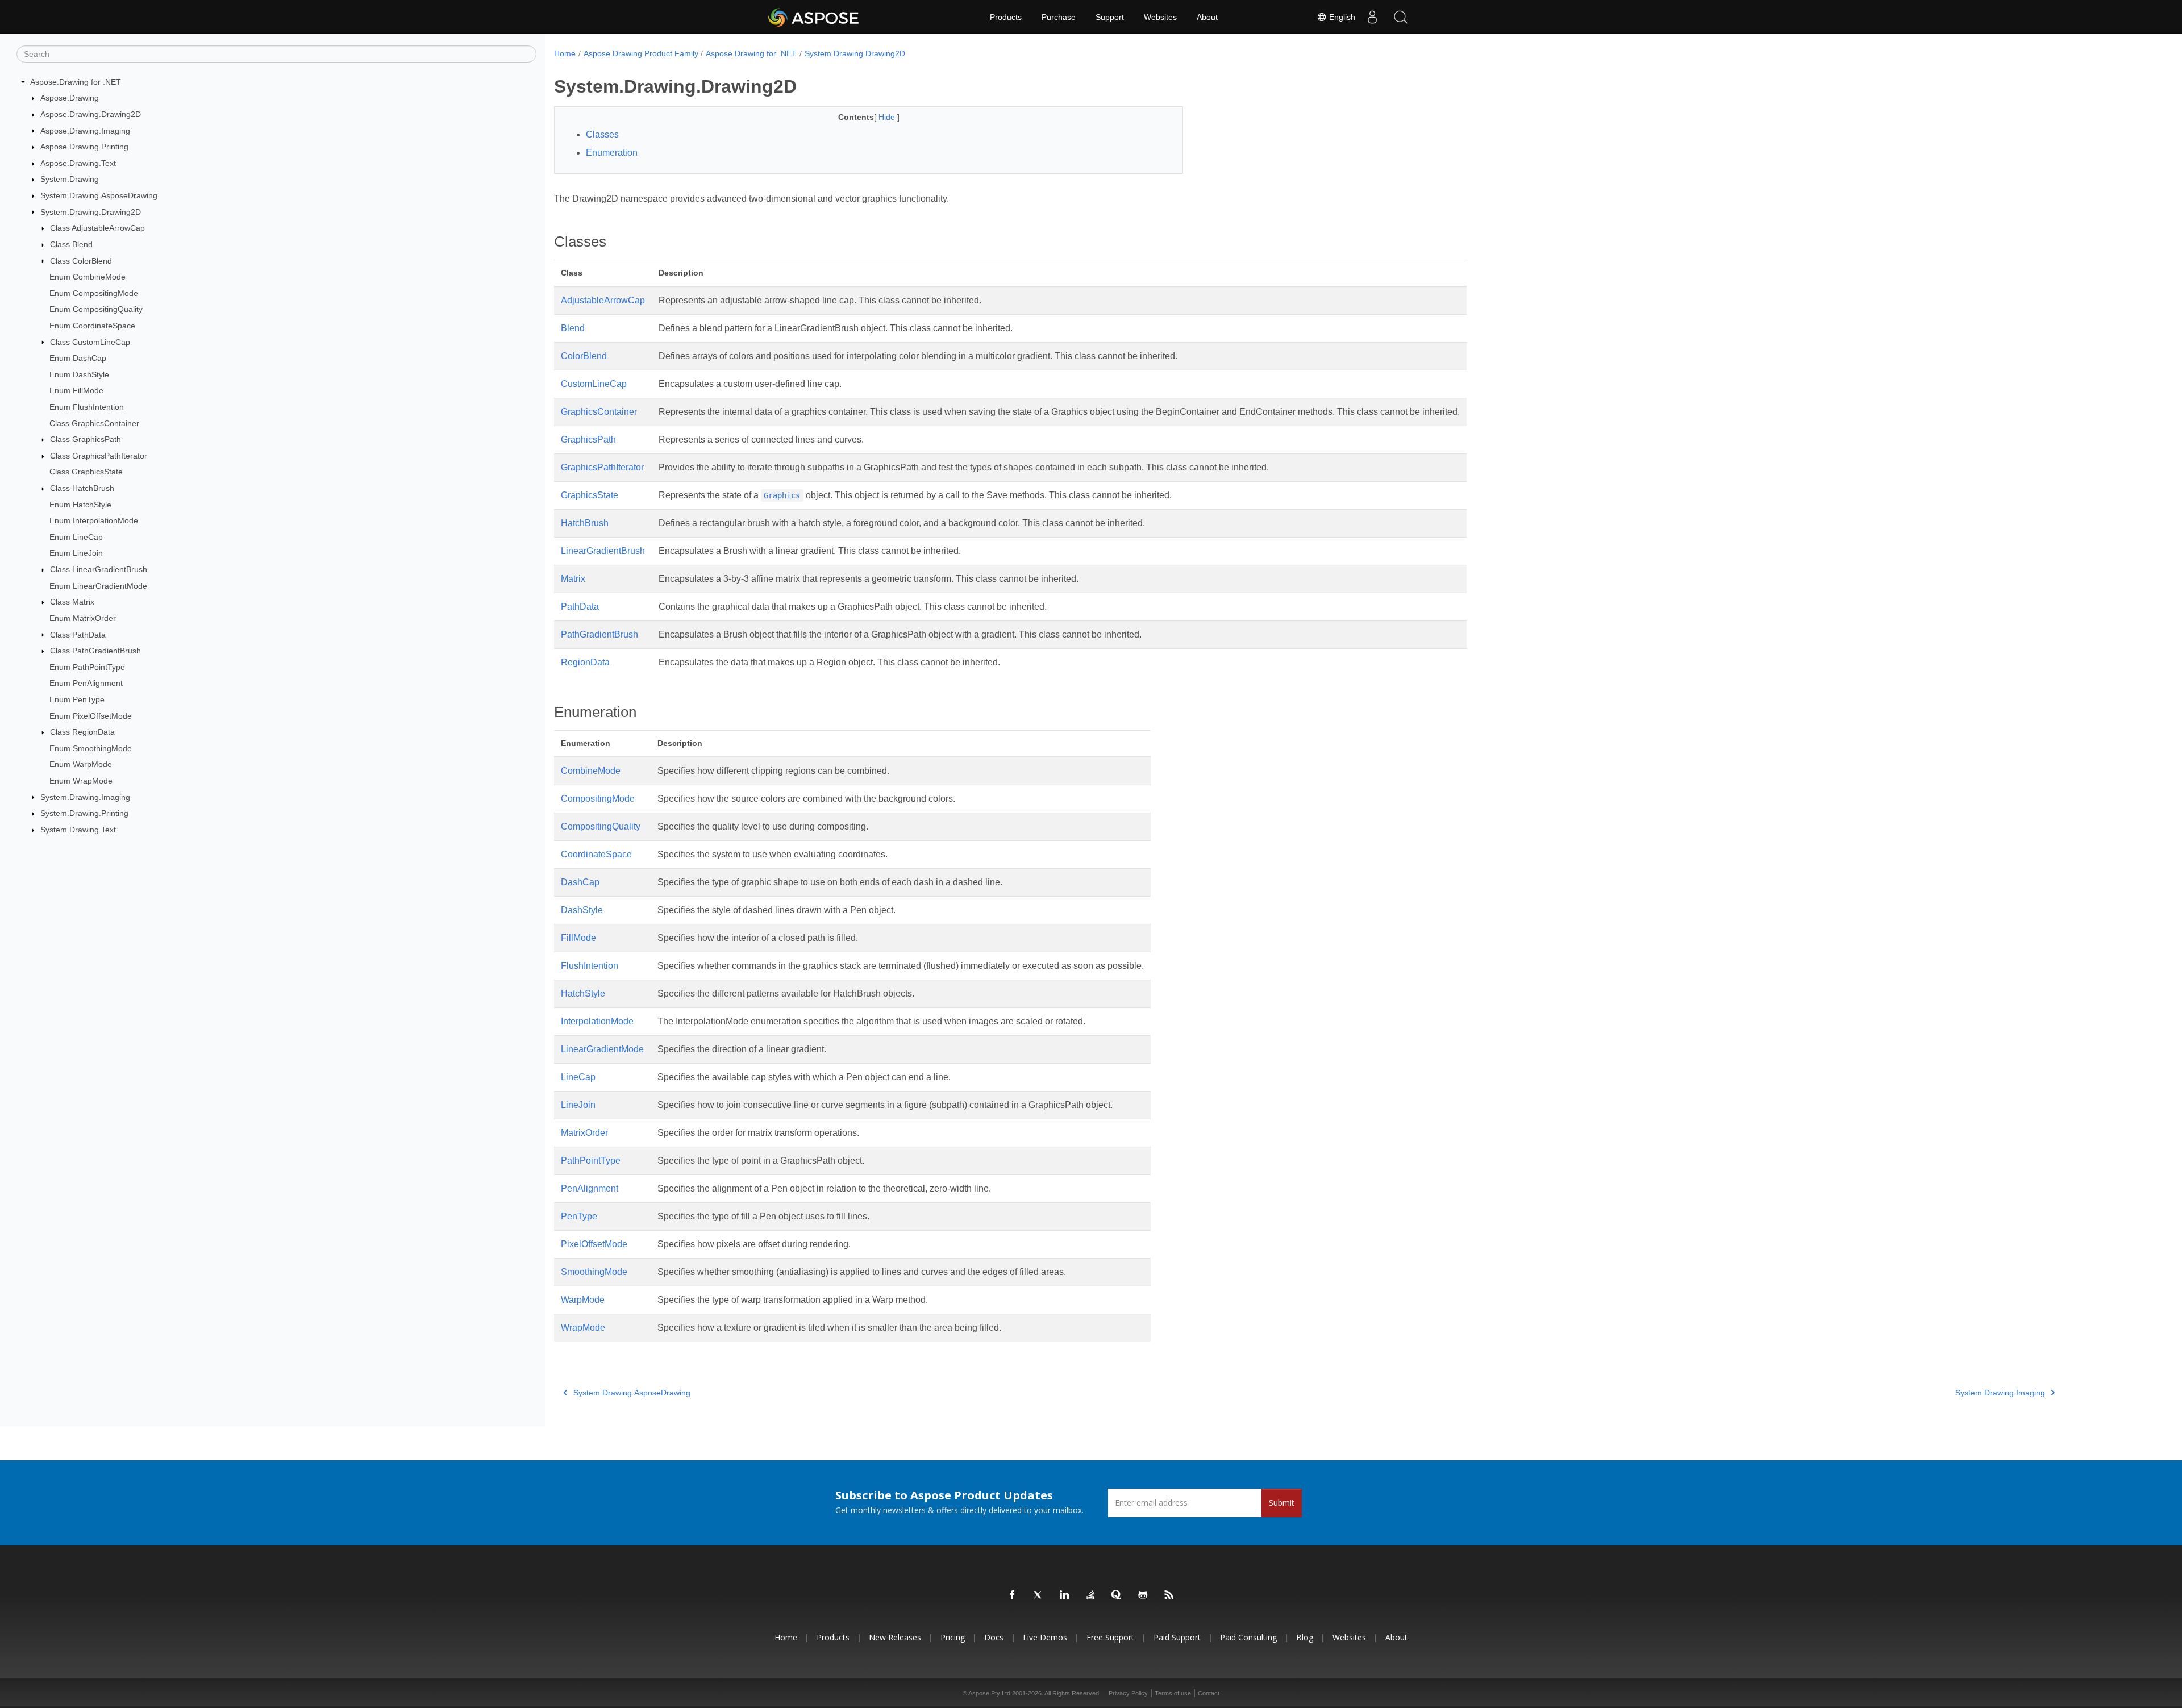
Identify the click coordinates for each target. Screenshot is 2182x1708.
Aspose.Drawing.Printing (84, 147)
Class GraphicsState (86, 472)
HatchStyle (583, 993)
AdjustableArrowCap (603, 300)
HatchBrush (585, 523)
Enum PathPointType (87, 667)
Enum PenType (77, 699)
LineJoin (578, 1105)
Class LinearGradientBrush (99, 569)
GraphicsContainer (599, 412)
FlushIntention (590, 966)
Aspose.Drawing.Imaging (85, 131)
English (1341, 17)
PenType (579, 1216)
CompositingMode (598, 799)
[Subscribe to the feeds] (1169, 1595)
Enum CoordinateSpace (92, 326)
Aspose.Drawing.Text (78, 163)
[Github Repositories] (1143, 1595)
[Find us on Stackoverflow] (1091, 1595)
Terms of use (1173, 1693)
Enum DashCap (78, 358)
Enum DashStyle (79, 374)
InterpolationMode (597, 1021)
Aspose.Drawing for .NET (76, 82)
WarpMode (583, 1300)
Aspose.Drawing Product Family (641, 53)
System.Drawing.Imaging (85, 797)
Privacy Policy (1128, 1693)
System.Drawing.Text (78, 830)
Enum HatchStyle (80, 505)
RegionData (585, 662)
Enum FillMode (76, 390)
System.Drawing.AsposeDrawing (99, 195)
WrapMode (583, 1328)
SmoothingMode (594, 1272)
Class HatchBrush (82, 488)
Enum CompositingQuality (96, 309)
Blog (1305, 1637)
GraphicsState (590, 495)
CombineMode (591, 771)
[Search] (1401, 17)
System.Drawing (70, 179)
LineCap (578, 1077)
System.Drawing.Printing (84, 813)
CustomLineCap (594, 384)
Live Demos (1045, 1637)
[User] (1372, 17)
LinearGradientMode (602, 1049)
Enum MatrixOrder (83, 618)
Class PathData (78, 635)
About (1207, 17)
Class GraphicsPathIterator (99, 456)
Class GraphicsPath (86, 439)
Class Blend (71, 244)
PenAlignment (590, 1188)
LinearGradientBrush (603, 551)
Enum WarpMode (81, 764)
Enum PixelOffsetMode (91, 716)
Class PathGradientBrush (95, 651)
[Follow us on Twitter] (1039, 1595)
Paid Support (1177, 1637)
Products (1006, 17)
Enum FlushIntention (87, 407)
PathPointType (591, 1161)
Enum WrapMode (81, 781)
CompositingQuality (601, 826)
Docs (994, 1637)
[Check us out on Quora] (1117, 1595)
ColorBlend (584, 356)
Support (1110, 17)
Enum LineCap (76, 537)
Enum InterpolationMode (94, 520)
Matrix (573, 579)
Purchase (1059, 17)
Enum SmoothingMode (91, 748)
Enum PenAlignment (86, 683)
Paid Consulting (1248, 1637)
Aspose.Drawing (70, 98)
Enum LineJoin (76, 553)
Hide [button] (888, 117)
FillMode (578, 938)
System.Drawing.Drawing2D (91, 212)
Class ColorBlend (81, 261)
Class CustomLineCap (90, 342)
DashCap (580, 882)
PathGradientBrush (599, 634)
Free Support (1110, 1637)
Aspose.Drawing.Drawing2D (91, 114)
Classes (602, 134)
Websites (1160, 17)
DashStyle (582, 910)
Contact (1209, 1693)
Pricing (953, 1637)
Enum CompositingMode (94, 293)
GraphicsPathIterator (602, 467)
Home (565, 53)
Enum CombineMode (88, 277)
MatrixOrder (584, 1133)
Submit (1282, 1503)
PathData (580, 607)
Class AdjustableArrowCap (97, 228)
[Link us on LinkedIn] (1065, 1595)
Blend (573, 328)
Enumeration (612, 153)
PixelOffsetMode (594, 1244)
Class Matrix (72, 602)
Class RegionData (82, 732)
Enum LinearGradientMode (98, 586)
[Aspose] (814, 17)
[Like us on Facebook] (1013, 1595)
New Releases (895, 1637)
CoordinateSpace (596, 854)
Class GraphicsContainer (94, 423)
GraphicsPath (588, 440)
